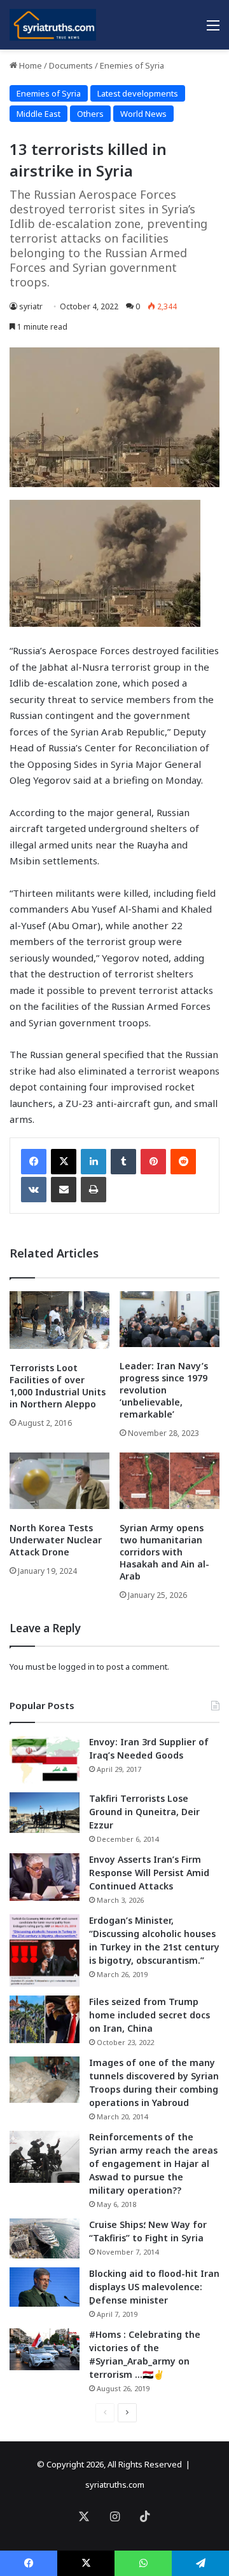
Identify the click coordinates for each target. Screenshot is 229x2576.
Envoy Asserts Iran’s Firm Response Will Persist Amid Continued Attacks (149, 1873)
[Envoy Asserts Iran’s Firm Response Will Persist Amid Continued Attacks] (45, 1877)
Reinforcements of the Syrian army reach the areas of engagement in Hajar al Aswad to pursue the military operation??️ (153, 2163)
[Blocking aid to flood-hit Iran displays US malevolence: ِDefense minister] (45, 2287)
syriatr (31, 306)
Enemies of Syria (132, 65)
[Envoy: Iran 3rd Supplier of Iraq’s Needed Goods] (45, 1760)
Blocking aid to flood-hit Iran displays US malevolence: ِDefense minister (154, 2287)
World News (143, 114)
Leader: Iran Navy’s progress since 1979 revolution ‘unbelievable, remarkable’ (164, 1390)
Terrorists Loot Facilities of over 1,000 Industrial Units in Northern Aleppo (58, 1386)
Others (90, 114)
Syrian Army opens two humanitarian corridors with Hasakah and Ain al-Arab (164, 1552)
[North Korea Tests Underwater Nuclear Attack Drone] (59, 1481)
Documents (71, 65)
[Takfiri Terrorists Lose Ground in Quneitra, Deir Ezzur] (45, 1813)
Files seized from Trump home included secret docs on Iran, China (149, 2015)
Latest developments (138, 93)
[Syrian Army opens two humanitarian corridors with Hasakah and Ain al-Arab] (170, 1481)
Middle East (38, 114)
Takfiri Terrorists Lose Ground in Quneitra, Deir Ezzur (144, 1812)
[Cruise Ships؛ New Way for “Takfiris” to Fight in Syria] (45, 2239)
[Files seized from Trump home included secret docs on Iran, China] (45, 2019)
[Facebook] (34, 1162)
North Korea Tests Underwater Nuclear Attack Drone (56, 1540)
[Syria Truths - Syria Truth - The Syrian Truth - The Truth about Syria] (53, 25)
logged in (77, 1667)
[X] (64, 1162)
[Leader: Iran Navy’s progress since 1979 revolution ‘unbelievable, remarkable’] (170, 1319)
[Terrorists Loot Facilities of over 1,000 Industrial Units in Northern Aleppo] (59, 1320)
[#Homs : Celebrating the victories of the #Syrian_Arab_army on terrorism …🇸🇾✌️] (45, 2349)
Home (30, 65)
